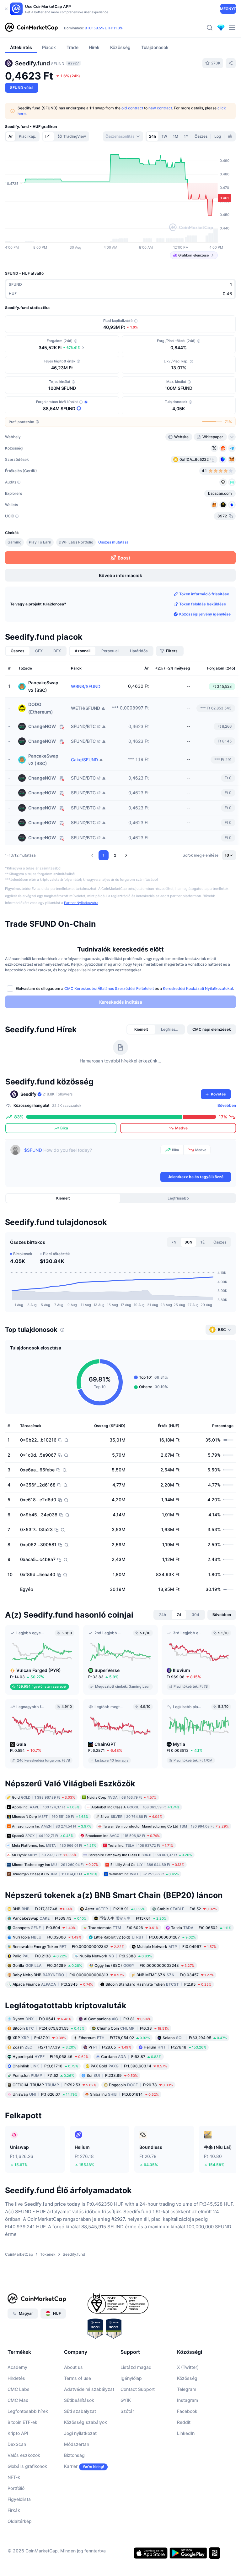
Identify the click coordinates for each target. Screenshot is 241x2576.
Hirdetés (16, 2378)
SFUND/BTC (83, 726)
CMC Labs (19, 2389)
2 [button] (115, 855)
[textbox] (91, 1158)
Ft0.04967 (177, 1946)
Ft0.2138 (40, 1956)
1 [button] (104, 855)
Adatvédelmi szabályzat (89, 2389)
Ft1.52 (43, 2075)
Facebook (187, 2411)
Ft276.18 (175, 2047)
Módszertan (77, 2444)
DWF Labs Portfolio (76, 542)
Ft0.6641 (42, 2019)
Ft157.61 (133, 1918)
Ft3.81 (117, 2019)
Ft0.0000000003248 (145, 1965)
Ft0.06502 (201, 1927)
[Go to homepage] (31, 28)
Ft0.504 (44, 1927)
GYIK (126, 2400)
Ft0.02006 (47, 1937)
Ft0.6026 (123, 1927)
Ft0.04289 (47, 1965)
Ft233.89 (112, 2075)
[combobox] (123, 136)
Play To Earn (40, 542)
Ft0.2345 (53, 1984)
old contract (132, 108)
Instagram (187, 2400)
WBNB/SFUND (86, 687)
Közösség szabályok (86, 2422)
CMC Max (18, 2400)
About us (73, 2367)
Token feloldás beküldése (203, 604)
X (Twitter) (188, 2367)
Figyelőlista (19, 2499)
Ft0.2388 (116, 1956)
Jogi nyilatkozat (80, 2433)
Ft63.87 (131, 2057)
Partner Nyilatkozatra (81, 903)
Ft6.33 (133, 2028)
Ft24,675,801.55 (48, 2028)
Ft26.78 (141, 2085)
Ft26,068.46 (51, 2057)
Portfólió (16, 2488)
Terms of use (78, 2378)
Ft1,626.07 (45, 2094)
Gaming (14, 542)
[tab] (48, 136)
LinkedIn (186, 2433)
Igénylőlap (131, 2378)
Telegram (187, 2389)
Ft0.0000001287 (145, 1937)
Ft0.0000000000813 (68, 1975)
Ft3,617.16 (45, 2066)
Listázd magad (136, 2367)
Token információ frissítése (204, 594)
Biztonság (74, 2455)
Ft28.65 (110, 2047)
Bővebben (227, 1105)
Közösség (187, 2378)
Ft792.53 (54, 2085)
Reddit (184, 2422)
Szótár (127, 2411)
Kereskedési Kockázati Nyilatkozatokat (198, 988)
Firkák (14, 2510)
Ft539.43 (50, 1918)
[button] (92, 855)
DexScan (17, 2444)
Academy (17, 2367)
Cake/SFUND (84, 760)
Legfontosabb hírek (28, 2411)
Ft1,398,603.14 (129, 2066)
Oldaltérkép (20, 2521)
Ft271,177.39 (44, 2047)
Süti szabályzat (80, 2411)
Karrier (71, 2466)
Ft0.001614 (124, 2094)
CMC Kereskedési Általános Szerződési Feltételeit (109, 988)
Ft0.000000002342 (68, 1946)
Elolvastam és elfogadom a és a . (125, 988)
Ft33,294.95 (195, 2038)
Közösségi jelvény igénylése (205, 614)
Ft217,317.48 (43, 1909)
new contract (160, 108)
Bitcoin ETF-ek (22, 2422)
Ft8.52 (187, 1909)
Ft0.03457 (175, 1975)
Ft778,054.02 (114, 2038)
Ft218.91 (115, 1909)
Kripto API (18, 2433)
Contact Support (138, 2389)
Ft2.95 (158, 1984)
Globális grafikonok (27, 2466)
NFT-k (14, 2477)
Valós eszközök (24, 2455)
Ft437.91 (39, 2038)
